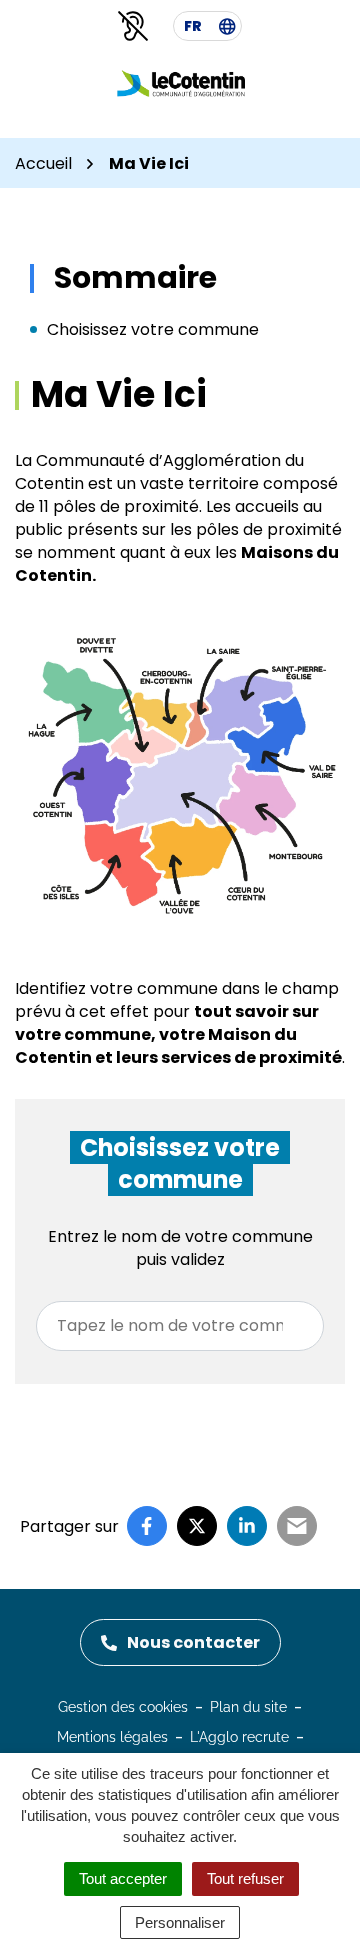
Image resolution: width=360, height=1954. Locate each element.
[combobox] (180, 1326)
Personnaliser (180, 1922)
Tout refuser (245, 1878)
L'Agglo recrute (239, 1737)
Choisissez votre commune (153, 329)
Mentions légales (112, 1737)
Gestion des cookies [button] (123, 1707)
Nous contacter (193, 1642)
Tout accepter (123, 1878)
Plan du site (248, 1707)
